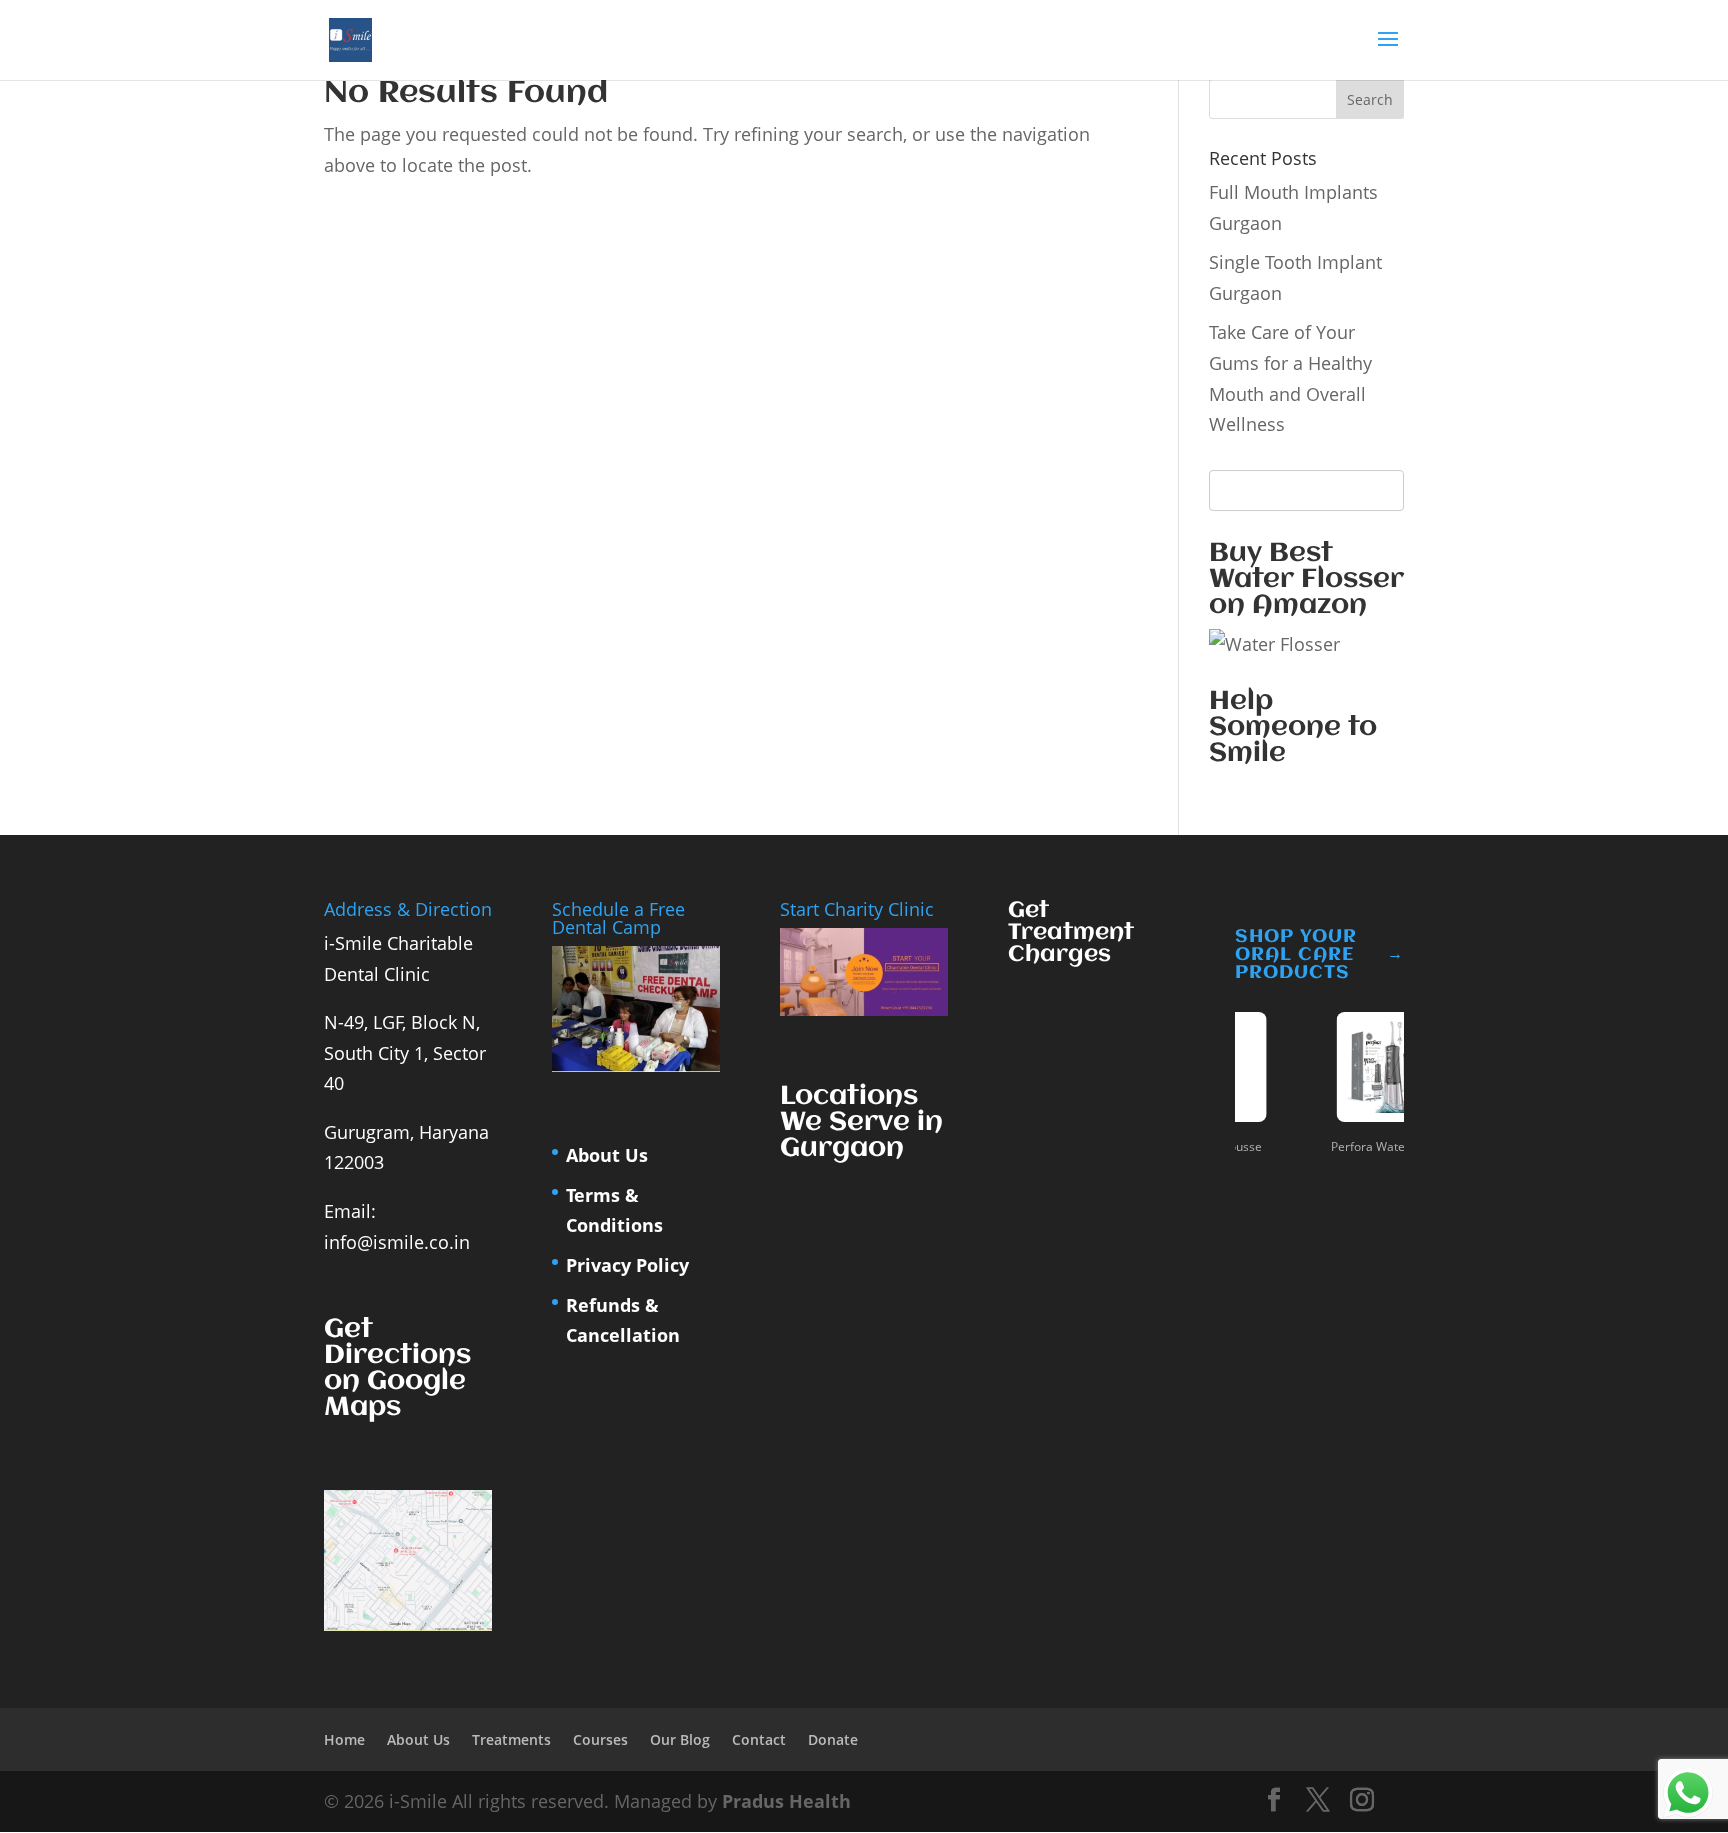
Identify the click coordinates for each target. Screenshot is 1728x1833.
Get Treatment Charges (1071, 933)
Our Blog (680, 1739)
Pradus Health (786, 1801)
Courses (600, 1739)
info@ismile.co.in (397, 1242)
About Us (607, 1155)
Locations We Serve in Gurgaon (861, 1123)
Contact (759, 1739)
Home (344, 1739)
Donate (833, 1739)
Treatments (511, 1739)
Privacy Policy (627, 1265)
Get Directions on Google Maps (397, 1369)
